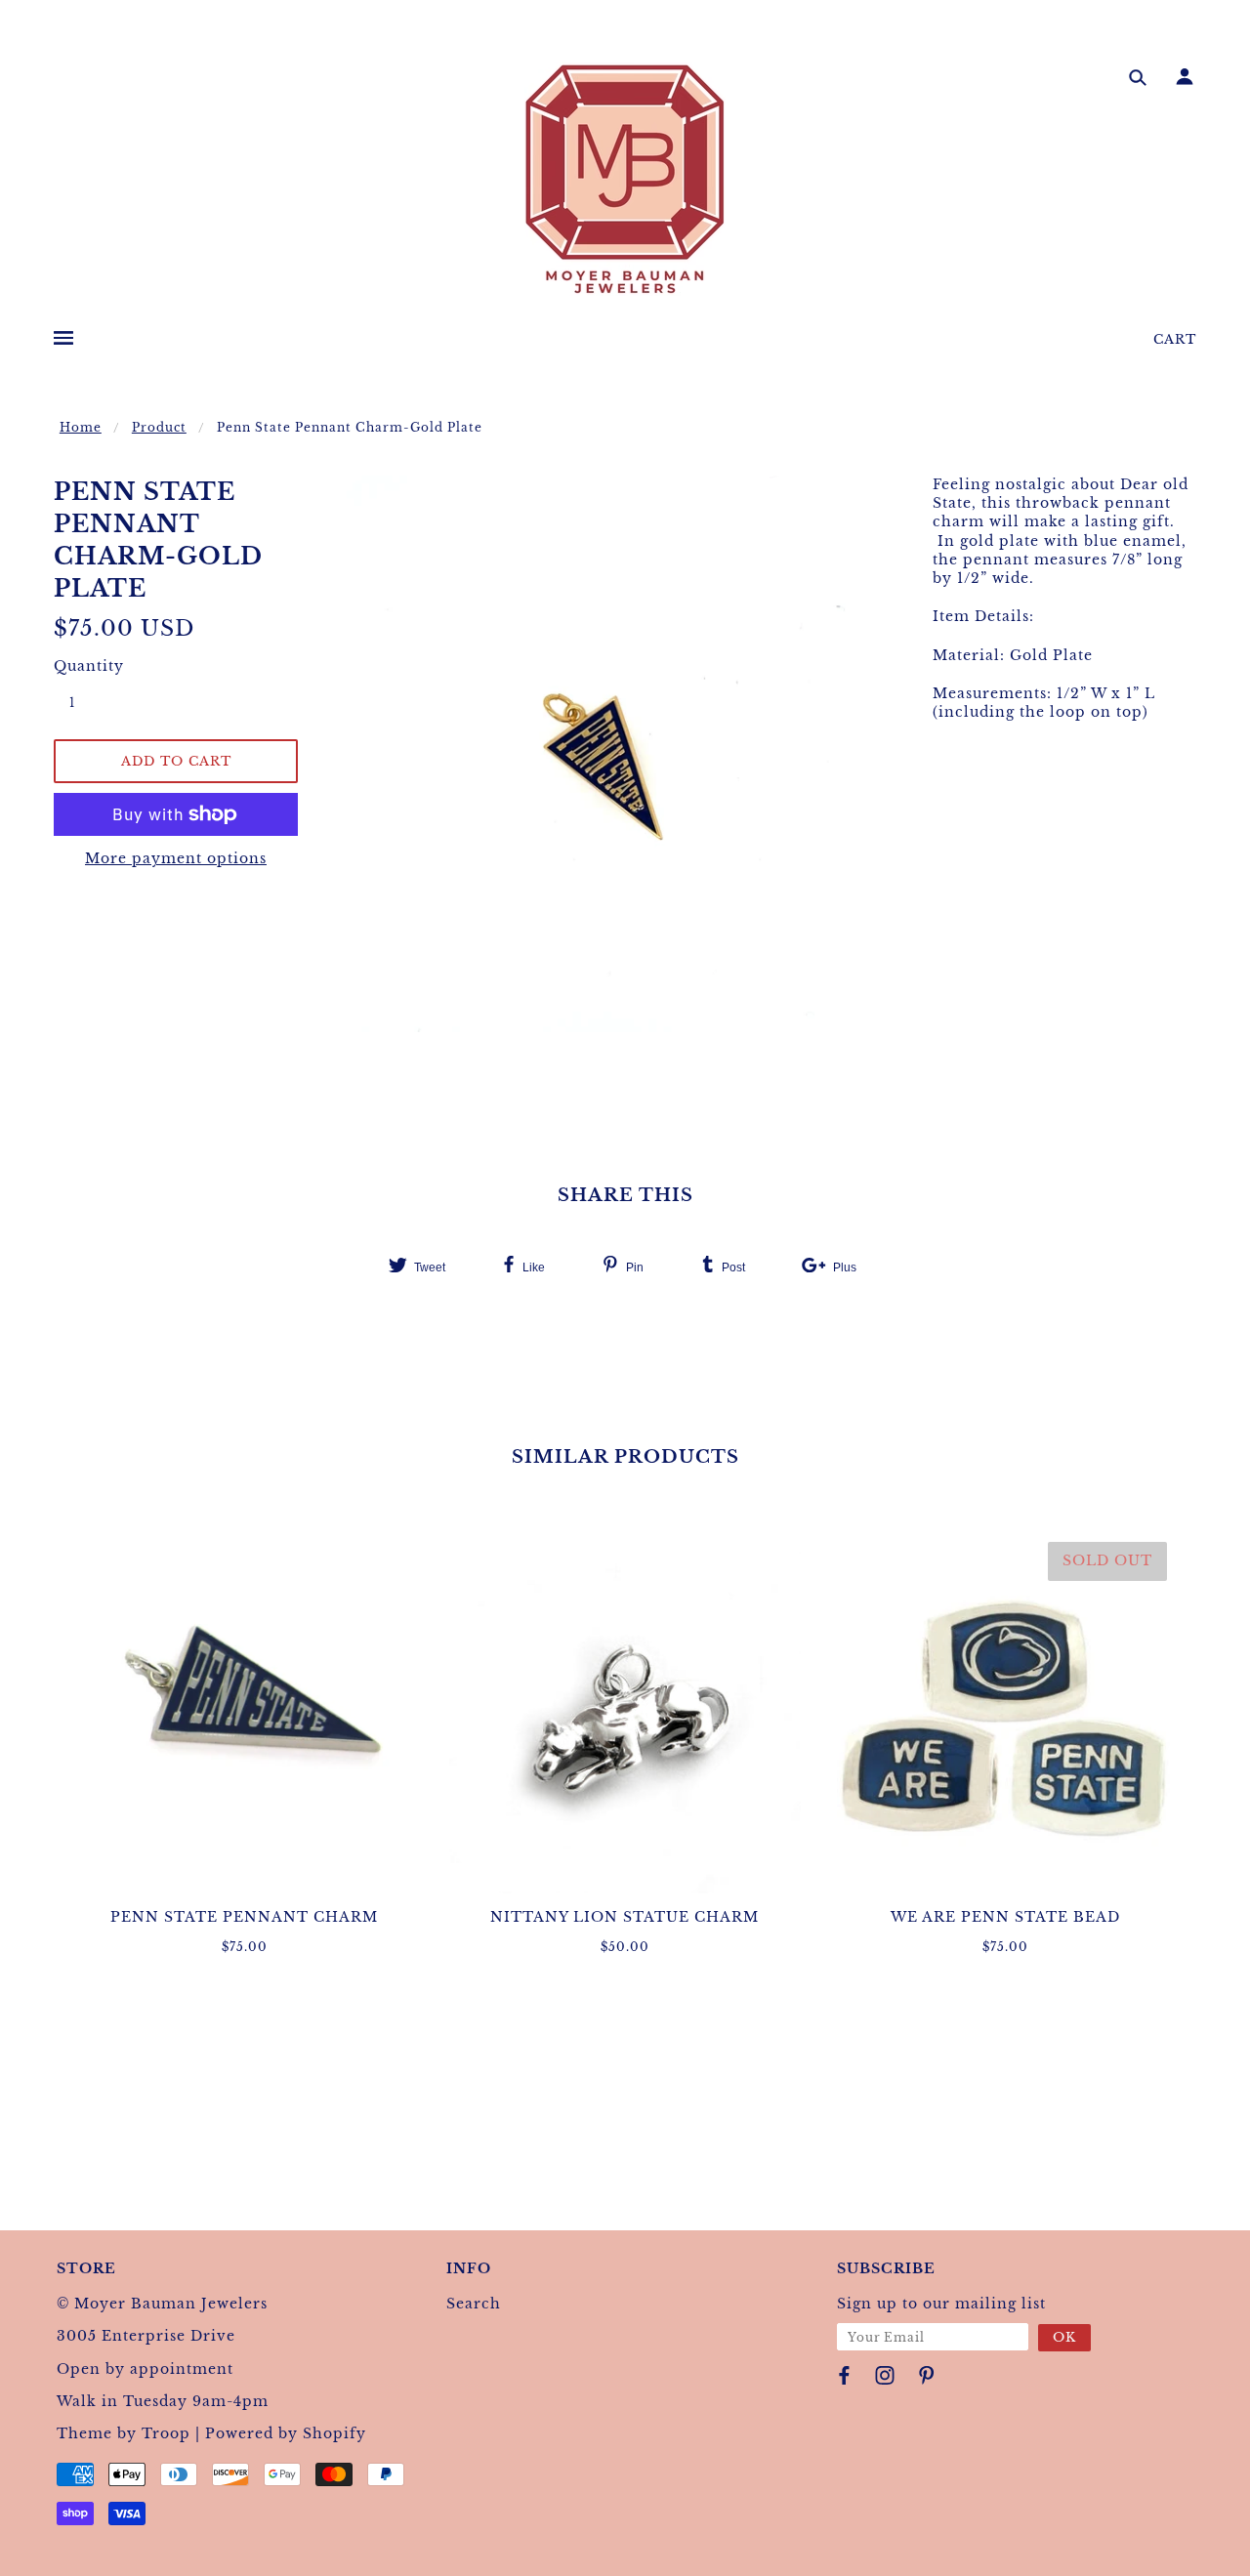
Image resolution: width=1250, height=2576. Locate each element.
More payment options (176, 858)
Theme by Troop (124, 2433)
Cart (1175, 339)
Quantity (83, 666)
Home (81, 427)
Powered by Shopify (286, 2433)
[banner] (625, 179)
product (159, 427)
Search (474, 2304)
